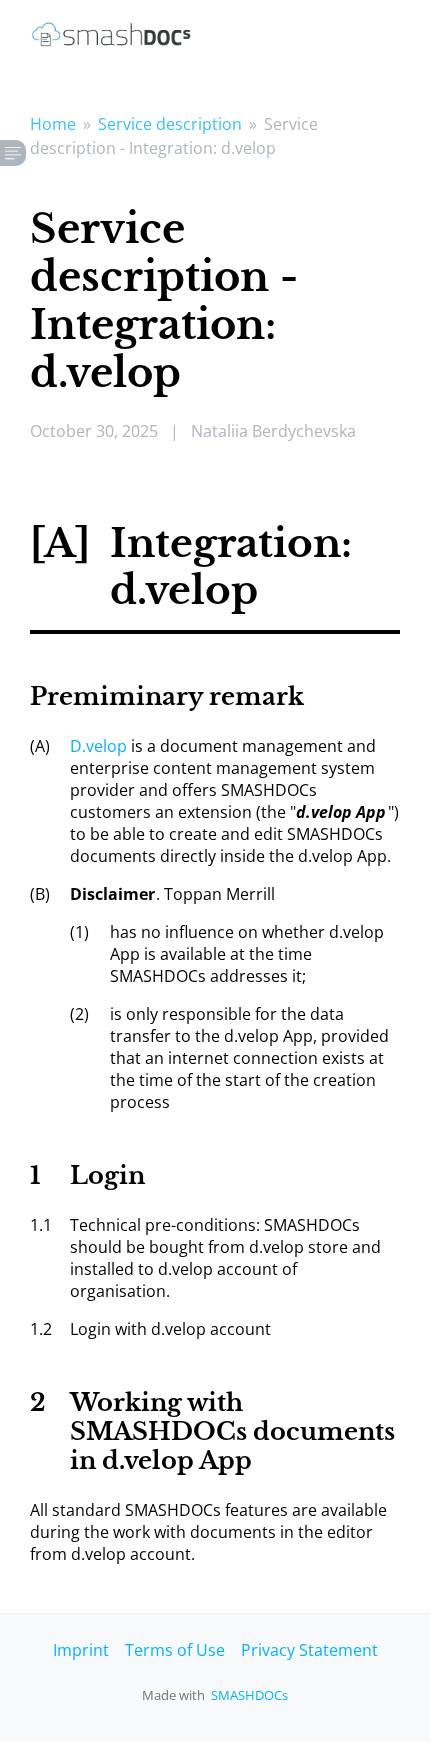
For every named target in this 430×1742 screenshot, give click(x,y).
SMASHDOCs (249, 1695)
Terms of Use (175, 1650)
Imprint (81, 1650)
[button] (13, 153)
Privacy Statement (309, 1650)
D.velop (98, 746)
